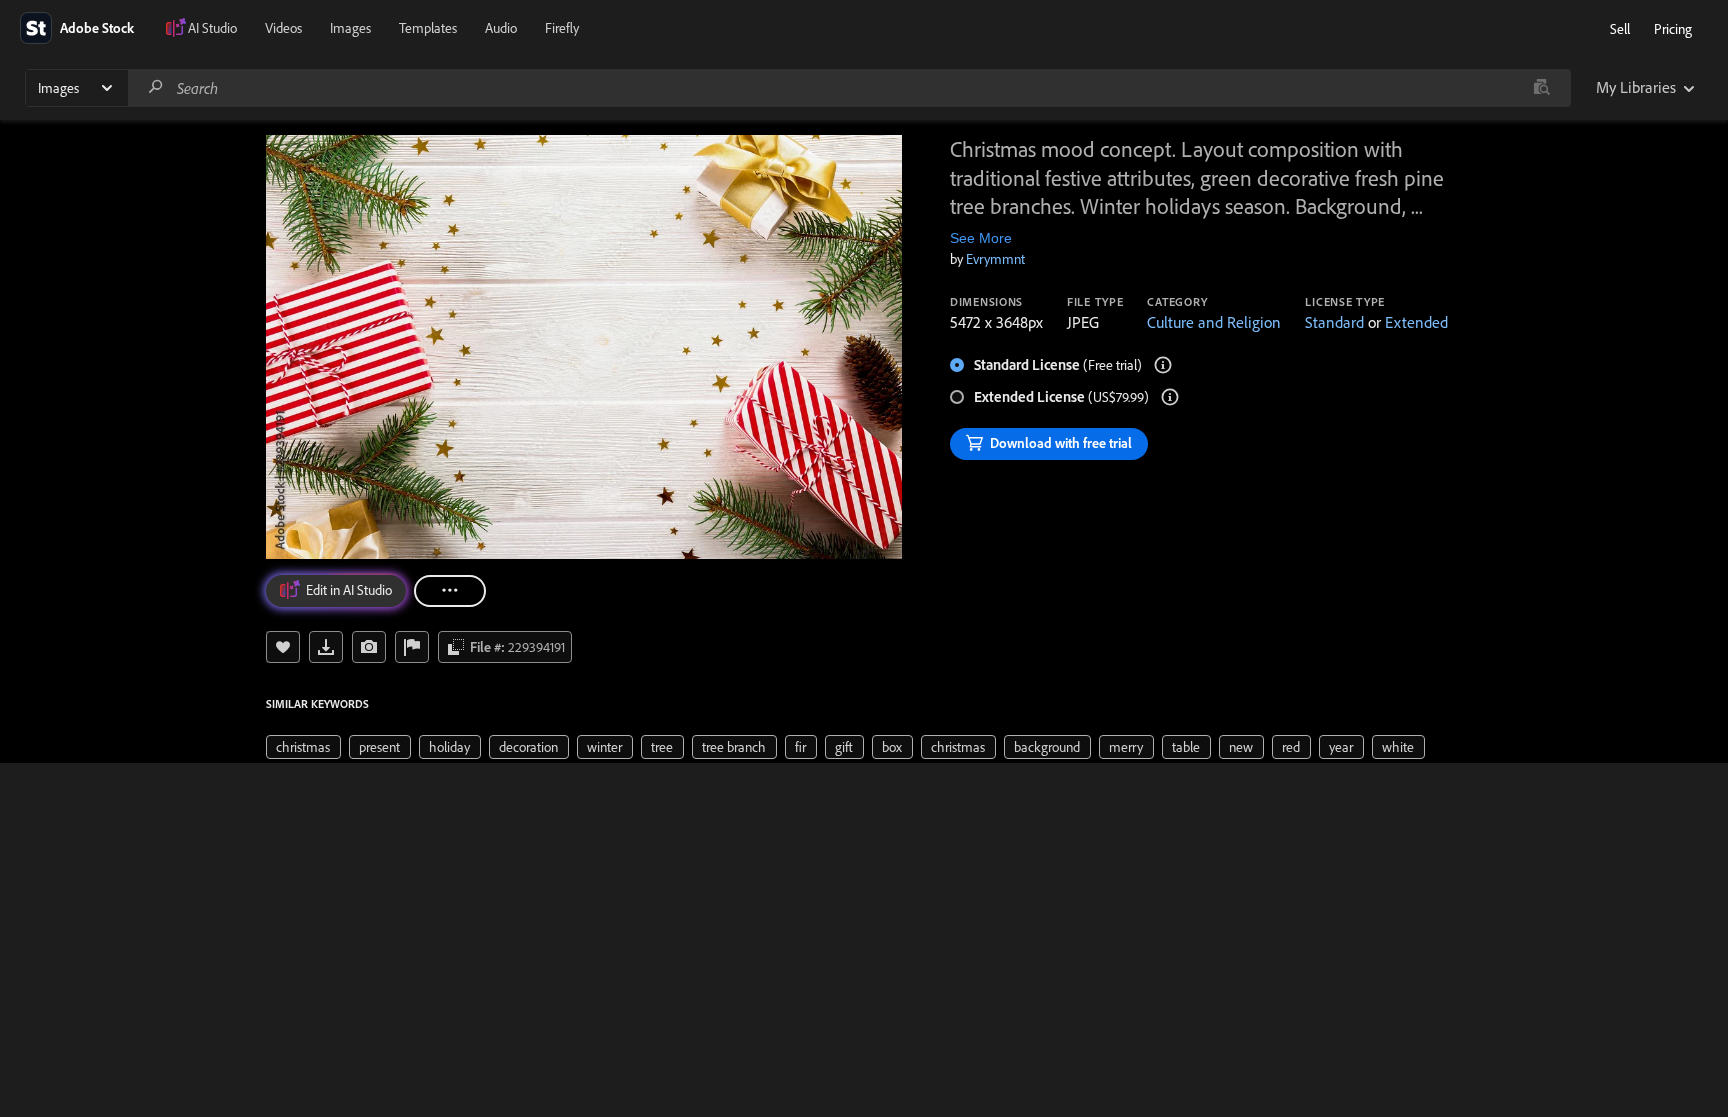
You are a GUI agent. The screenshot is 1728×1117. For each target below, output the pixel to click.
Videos (283, 28)
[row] (303, 747)
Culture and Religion (1214, 322)
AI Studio (212, 28)
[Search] (156, 87)
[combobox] (849, 88)
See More (981, 238)
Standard (1334, 322)
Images (350, 28)
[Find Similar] (369, 647)
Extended (1416, 322)
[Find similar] (1541, 88)
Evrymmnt (995, 259)
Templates (428, 28)
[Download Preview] (326, 647)
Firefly (562, 28)
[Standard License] (1163, 365)
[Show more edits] (450, 591)
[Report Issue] (412, 647)
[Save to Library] (283, 647)
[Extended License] (1170, 397)
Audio (501, 28)
